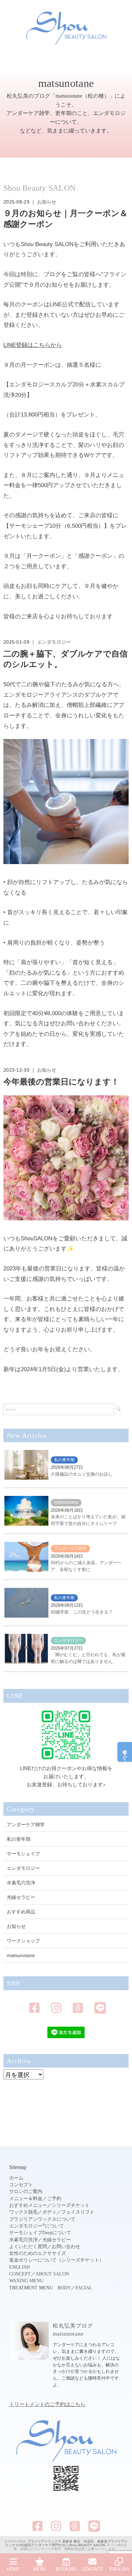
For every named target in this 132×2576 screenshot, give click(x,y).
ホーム (16, 2178)
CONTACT (93, 2569)
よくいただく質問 (28, 2247)
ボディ (49, 2212)
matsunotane (66, 1502)
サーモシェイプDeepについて (40, 2233)
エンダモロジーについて (37, 2226)
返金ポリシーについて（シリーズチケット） (57, 2260)
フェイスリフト (78, 2212)
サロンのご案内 (26, 2191)
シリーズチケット (71, 2205)
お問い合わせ (66, 2247)
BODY (64, 2288)
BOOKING (66, 2569)
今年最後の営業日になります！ (61, 1082)
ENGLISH (19, 2267)
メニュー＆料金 (26, 2199)
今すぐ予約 (125, 1752)
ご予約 (54, 2199)
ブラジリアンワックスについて (42, 2219)
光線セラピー (21, 1897)
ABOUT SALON (52, 2274)
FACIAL (84, 2288)
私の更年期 (64, 1460)
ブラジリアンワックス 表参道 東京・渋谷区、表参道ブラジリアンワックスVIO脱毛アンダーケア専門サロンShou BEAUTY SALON (66, 2543)
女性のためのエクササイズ (38, 2253)
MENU (40, 2569)
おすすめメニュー (28, 2205)
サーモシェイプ (23, 1854)
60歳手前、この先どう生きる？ (82, 1612)
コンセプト (21, 2185)
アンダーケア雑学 (70, 1548)
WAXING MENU (26, 2281)
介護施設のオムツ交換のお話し (82, 1474)
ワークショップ (23, 1941)
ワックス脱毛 (23, 2212)
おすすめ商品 (21, 1912)
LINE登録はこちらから (33, 345)
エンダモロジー (54, 642)
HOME (13, 2569)
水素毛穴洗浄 (21, 1883)
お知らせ (47, 202)
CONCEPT (20, 2274)
